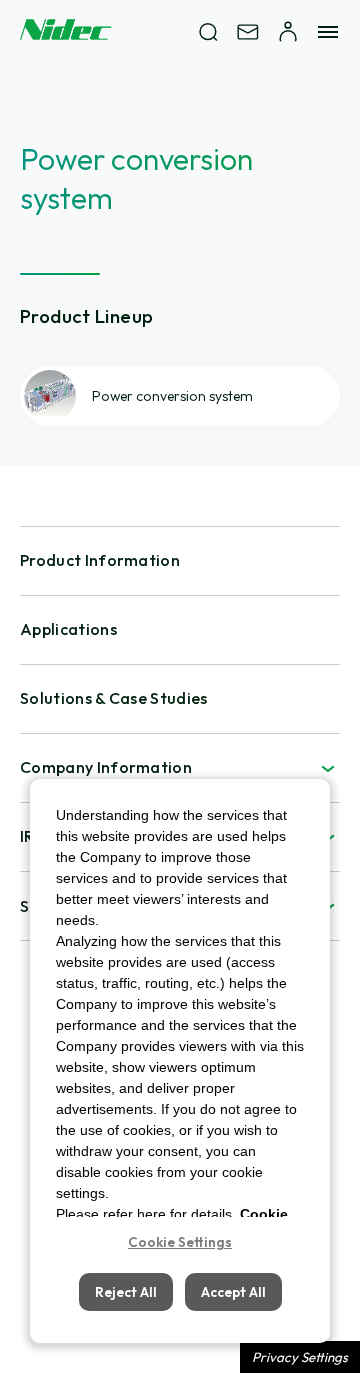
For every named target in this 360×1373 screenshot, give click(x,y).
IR (27, 836)
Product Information (100, 560)
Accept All (233, 1292)
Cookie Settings (180, 1242)
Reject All (126, 1292)
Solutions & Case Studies (114, 698)
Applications (68, 629)
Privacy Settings (300, 1357)
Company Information (106, 767)
